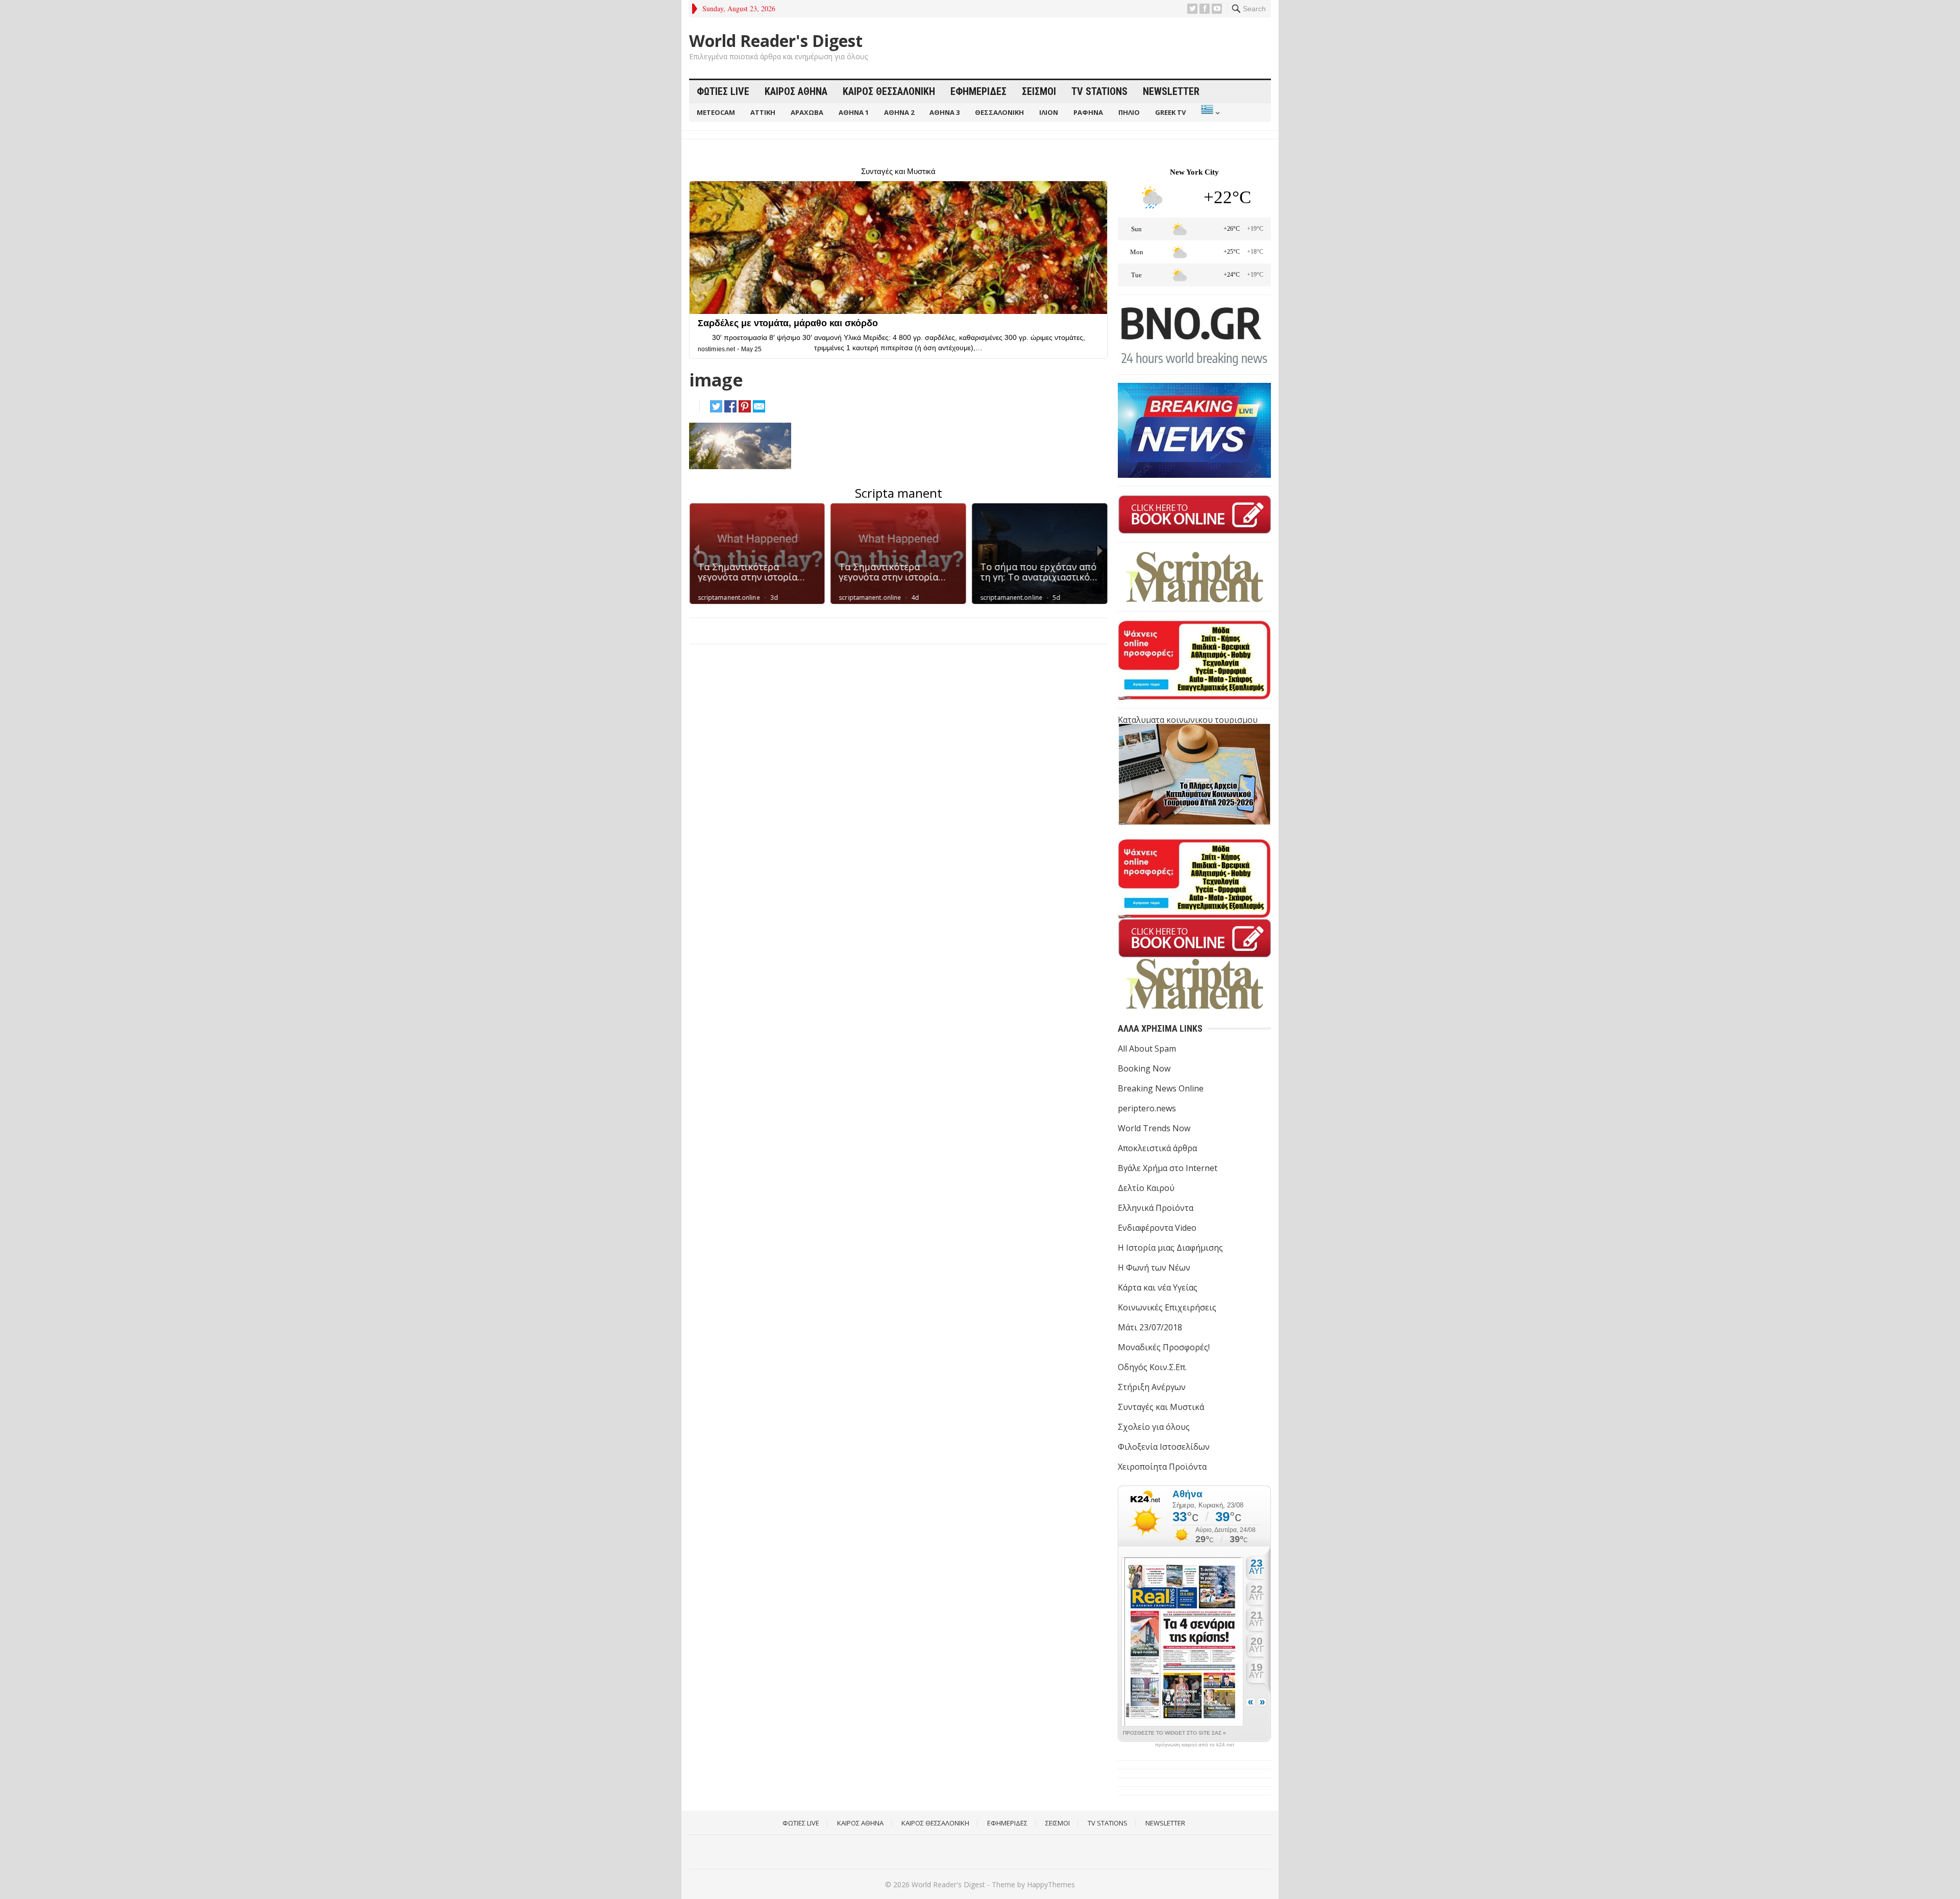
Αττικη (763, 112)
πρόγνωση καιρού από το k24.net (1195, 1745)
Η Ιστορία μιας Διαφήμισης (1170, 1248)
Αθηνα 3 (945, 112)
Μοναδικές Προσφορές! (1164, 1347)
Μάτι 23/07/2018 (1150, 1327)
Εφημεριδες (978, 91)
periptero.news (1147, 1108)
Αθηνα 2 (899, 112)
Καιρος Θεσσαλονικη (889, 91)
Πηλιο (1129, 112)
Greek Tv (1170, 112)
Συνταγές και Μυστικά (1161, 1407)
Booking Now (1144, 1068)
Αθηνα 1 (854, 112)
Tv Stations (1099, 91)
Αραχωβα (807, 112)
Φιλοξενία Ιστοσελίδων (1164, 1447)
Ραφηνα (1088, 112)
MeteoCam (716, 112)
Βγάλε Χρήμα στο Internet (1168, 1168)
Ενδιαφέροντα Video (1157, 1228)
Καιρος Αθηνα (796, 91)
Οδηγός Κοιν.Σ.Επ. (1152, 1367)
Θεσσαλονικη (999, 112)
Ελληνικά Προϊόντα (1156, 1208)
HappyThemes (1051, 1884)
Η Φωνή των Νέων (1154, 1268)
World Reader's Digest (776, 41)
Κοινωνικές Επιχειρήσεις (1167, 1307)
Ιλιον (1049, 112)
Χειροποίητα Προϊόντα (1162, 1467)
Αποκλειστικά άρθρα (1157, 1148)
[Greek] (1209, 113)
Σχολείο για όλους (1154, 1427)
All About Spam (1147, 1049)
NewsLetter (1171, 91)
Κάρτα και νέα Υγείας (1158, 1287)
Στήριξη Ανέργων (1152, 1387)
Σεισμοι (1039, 91)
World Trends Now (1154, 1128)
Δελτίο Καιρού (1146, 1188)
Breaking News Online (1161, 1088)
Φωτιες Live (723, 91)
